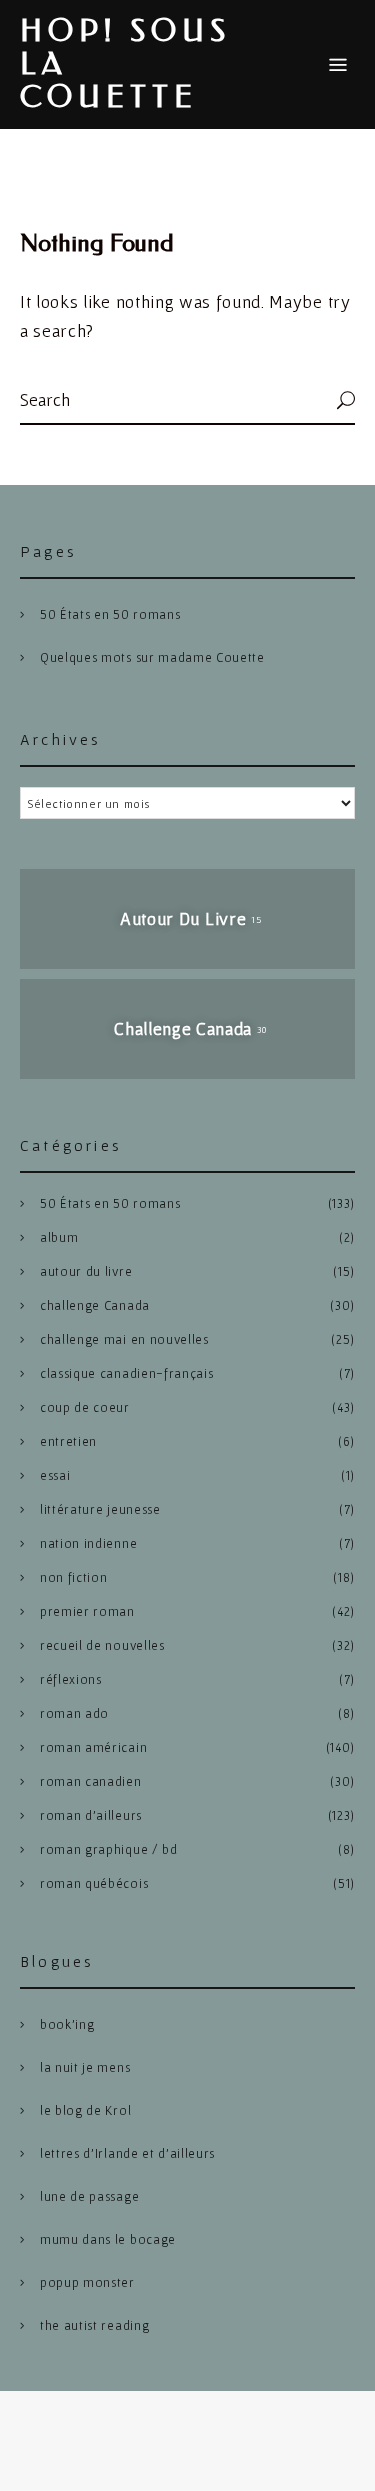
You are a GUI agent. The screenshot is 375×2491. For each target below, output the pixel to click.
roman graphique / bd (109, 1849)
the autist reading (94, 2325)
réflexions (71, 1679)
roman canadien (91, 1781)
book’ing (67, 2024)
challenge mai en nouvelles (124, 1339)
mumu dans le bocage (108, 2239)
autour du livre (86, 1271)
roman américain (93, 1747)
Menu (338, 65)
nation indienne (88, 1543)
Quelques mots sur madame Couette (152, 657)
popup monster (87, 2282)
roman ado (74, 1713)
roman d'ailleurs (91, 1815)
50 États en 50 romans (110, 614)
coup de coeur (85, 1407)
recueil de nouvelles (102, 1645)
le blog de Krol (85, 2110)
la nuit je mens (85, 2067)
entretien (68, 1441)
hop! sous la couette (125, 64)
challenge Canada (95, 1305)
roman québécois (94, 1883)
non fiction (73, 1577)
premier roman (87, 1611)
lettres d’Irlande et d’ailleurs (127, 2153)
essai (55, 1475)
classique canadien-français (126, 1373)
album (59, 1237)
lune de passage (89, 2196)
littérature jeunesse (100, 1509)
